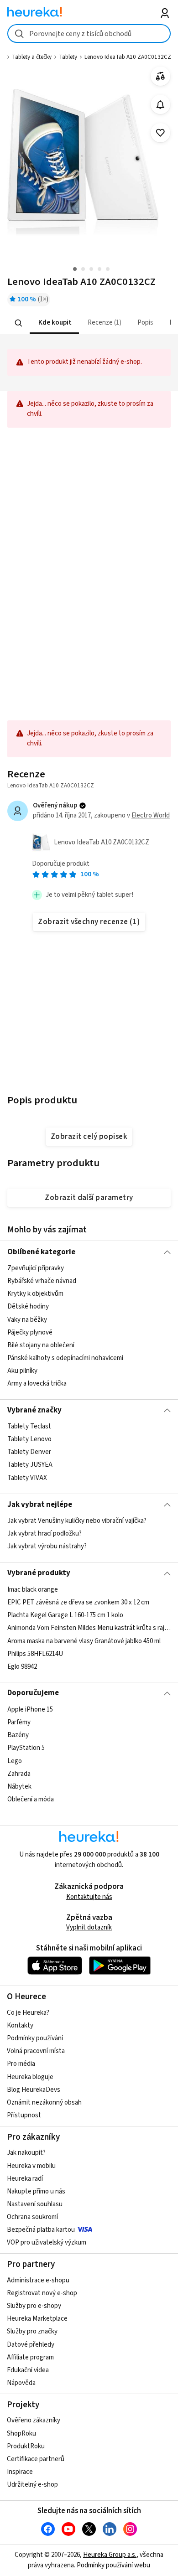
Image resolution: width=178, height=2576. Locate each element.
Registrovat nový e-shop (42, 2293)
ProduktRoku (26, 2446)
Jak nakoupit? (26, 2153)
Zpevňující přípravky (36, 1268)
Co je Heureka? (28, 2013)
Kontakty (20, 2025)
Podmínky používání (35, 2038)
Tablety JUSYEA (30, 1465)
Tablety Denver (29, 1452)
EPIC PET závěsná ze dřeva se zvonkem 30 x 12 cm (78, 1602)
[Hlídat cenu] (160, 105)
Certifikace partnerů (36, 2459)
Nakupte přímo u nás (36, 2191)
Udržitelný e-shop (32, 2485)
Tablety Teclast (29, 1426)
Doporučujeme (33, 1693)
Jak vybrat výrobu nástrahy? (47, 1546)
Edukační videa (28, 2370)
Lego (15, 1761)
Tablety (68, 57)
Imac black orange (33, 1590)
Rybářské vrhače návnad (42, 1281)
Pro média (21, 2064)
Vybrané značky (34, 1410)
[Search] (18, 323)
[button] (54, 323)
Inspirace (20, 2472)
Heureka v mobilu (31, 2166)
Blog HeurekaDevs (34, 2090)
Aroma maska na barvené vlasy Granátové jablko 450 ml (84, 1641)
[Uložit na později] (160, 133)
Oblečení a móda (31, 1799)
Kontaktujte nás (89, 1897)
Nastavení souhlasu (35, 2204)
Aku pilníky (22, 1371)
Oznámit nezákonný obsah (44, 2103)
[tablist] (89, 323)
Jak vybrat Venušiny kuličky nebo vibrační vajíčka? (77, 1521)
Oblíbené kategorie (41, 1252)
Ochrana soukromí (32, 2217)
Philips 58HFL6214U (35, 1653)
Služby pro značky (32, 2331)
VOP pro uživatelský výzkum (47, 2242)
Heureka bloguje (30, 2077)
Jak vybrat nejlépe (40, 1505)
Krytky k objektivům (35, 1294)
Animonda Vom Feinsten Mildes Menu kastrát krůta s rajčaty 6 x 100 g (89, 1628)
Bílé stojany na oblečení (41, 1345)
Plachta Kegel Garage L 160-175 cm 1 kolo (65, 1615)
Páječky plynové (30, 1332)
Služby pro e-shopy (34, 2306)
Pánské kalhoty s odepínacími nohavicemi (65, 1358)
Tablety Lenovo (29, 1439)
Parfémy (19, 1722)
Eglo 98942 (22, 1666)
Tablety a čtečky (32, 57)
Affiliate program (30, 2357)
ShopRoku (21, 2434)
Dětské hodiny (28, 1306)
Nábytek (19, 1787)
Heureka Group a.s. (110, 2555)
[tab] (54, 323)
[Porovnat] (160, 76)
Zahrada (19, 1773)
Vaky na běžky (27, 1319)
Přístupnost (24, 2115)
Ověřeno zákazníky (34, 2420)
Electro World (151, 815)
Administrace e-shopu (38, 2280)
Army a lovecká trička (37, 1384)
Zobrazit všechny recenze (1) (89, 922)
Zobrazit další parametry (89, 1198)
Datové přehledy (31, 2345)
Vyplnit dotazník (89, 1927)
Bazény (18, 1735)
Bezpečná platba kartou (41, 2230)
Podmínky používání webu (113, 2565)
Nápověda (21, 2383)
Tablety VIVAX (27, 1478)
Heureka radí (25, 2179)
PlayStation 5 (26, 1748)
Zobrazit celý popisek (89, 1137)
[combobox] (89, 34)
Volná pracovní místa (36, 2051)
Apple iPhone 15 (30, 1710)
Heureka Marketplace (37, 2319)
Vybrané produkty (39, 1573)
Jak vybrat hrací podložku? (44, 1534)
